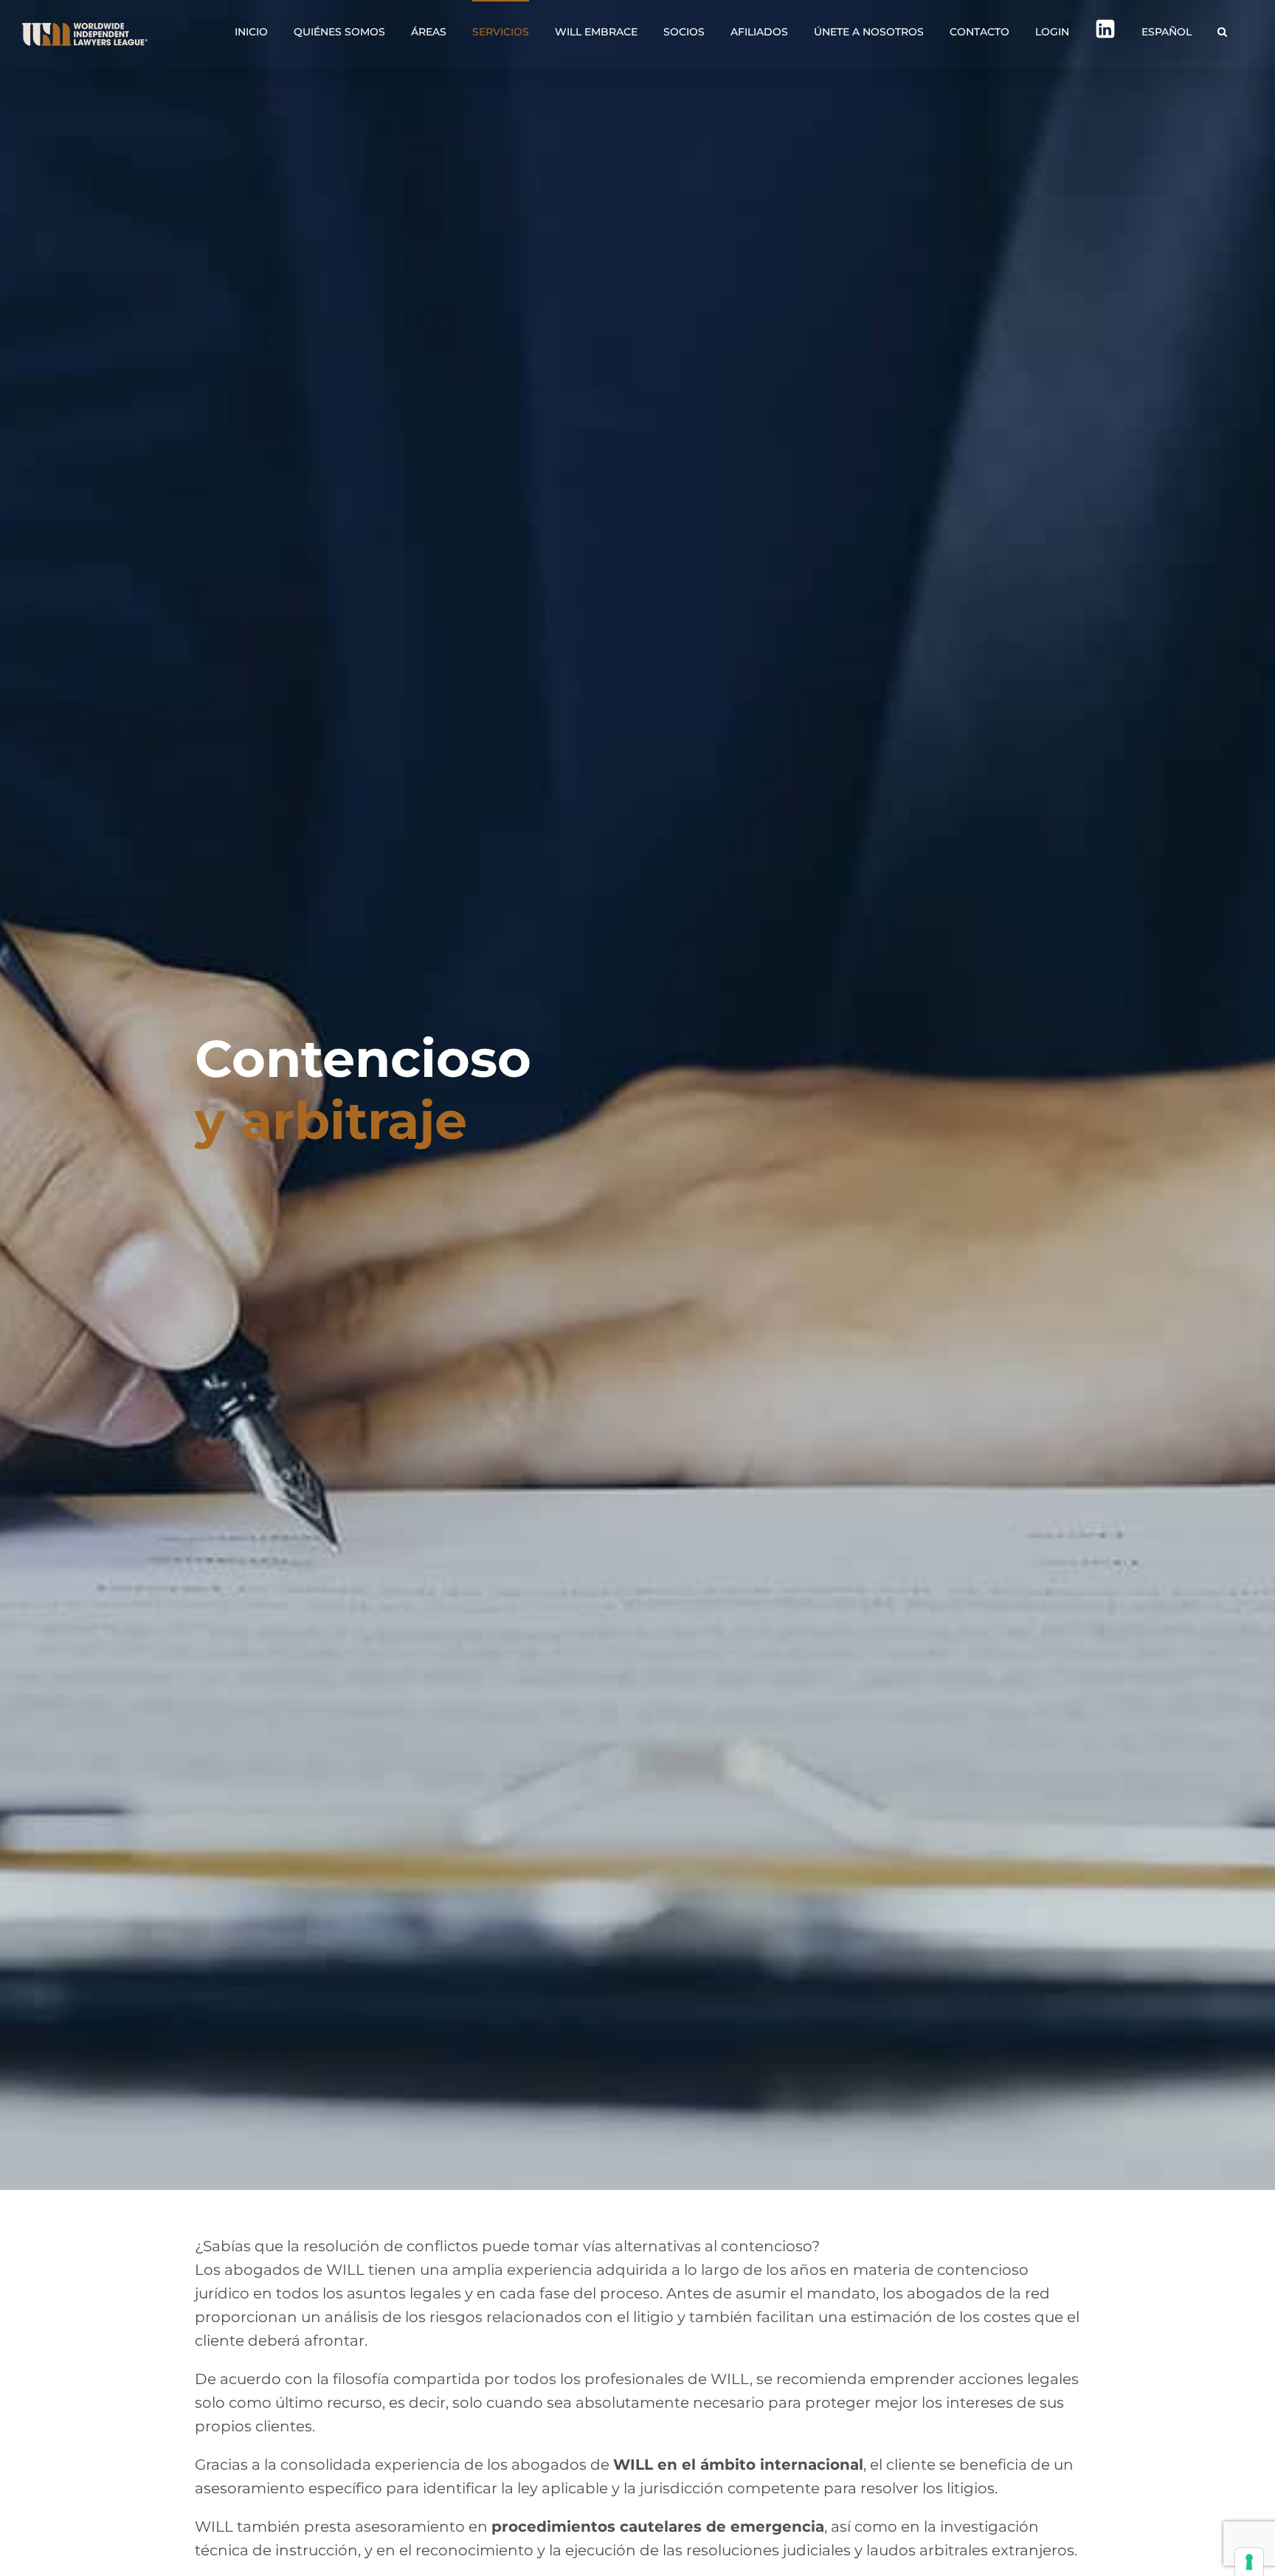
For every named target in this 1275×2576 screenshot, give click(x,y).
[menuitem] (1167, 31)
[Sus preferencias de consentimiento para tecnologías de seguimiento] (1249, 2562)
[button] (1222, 31)
